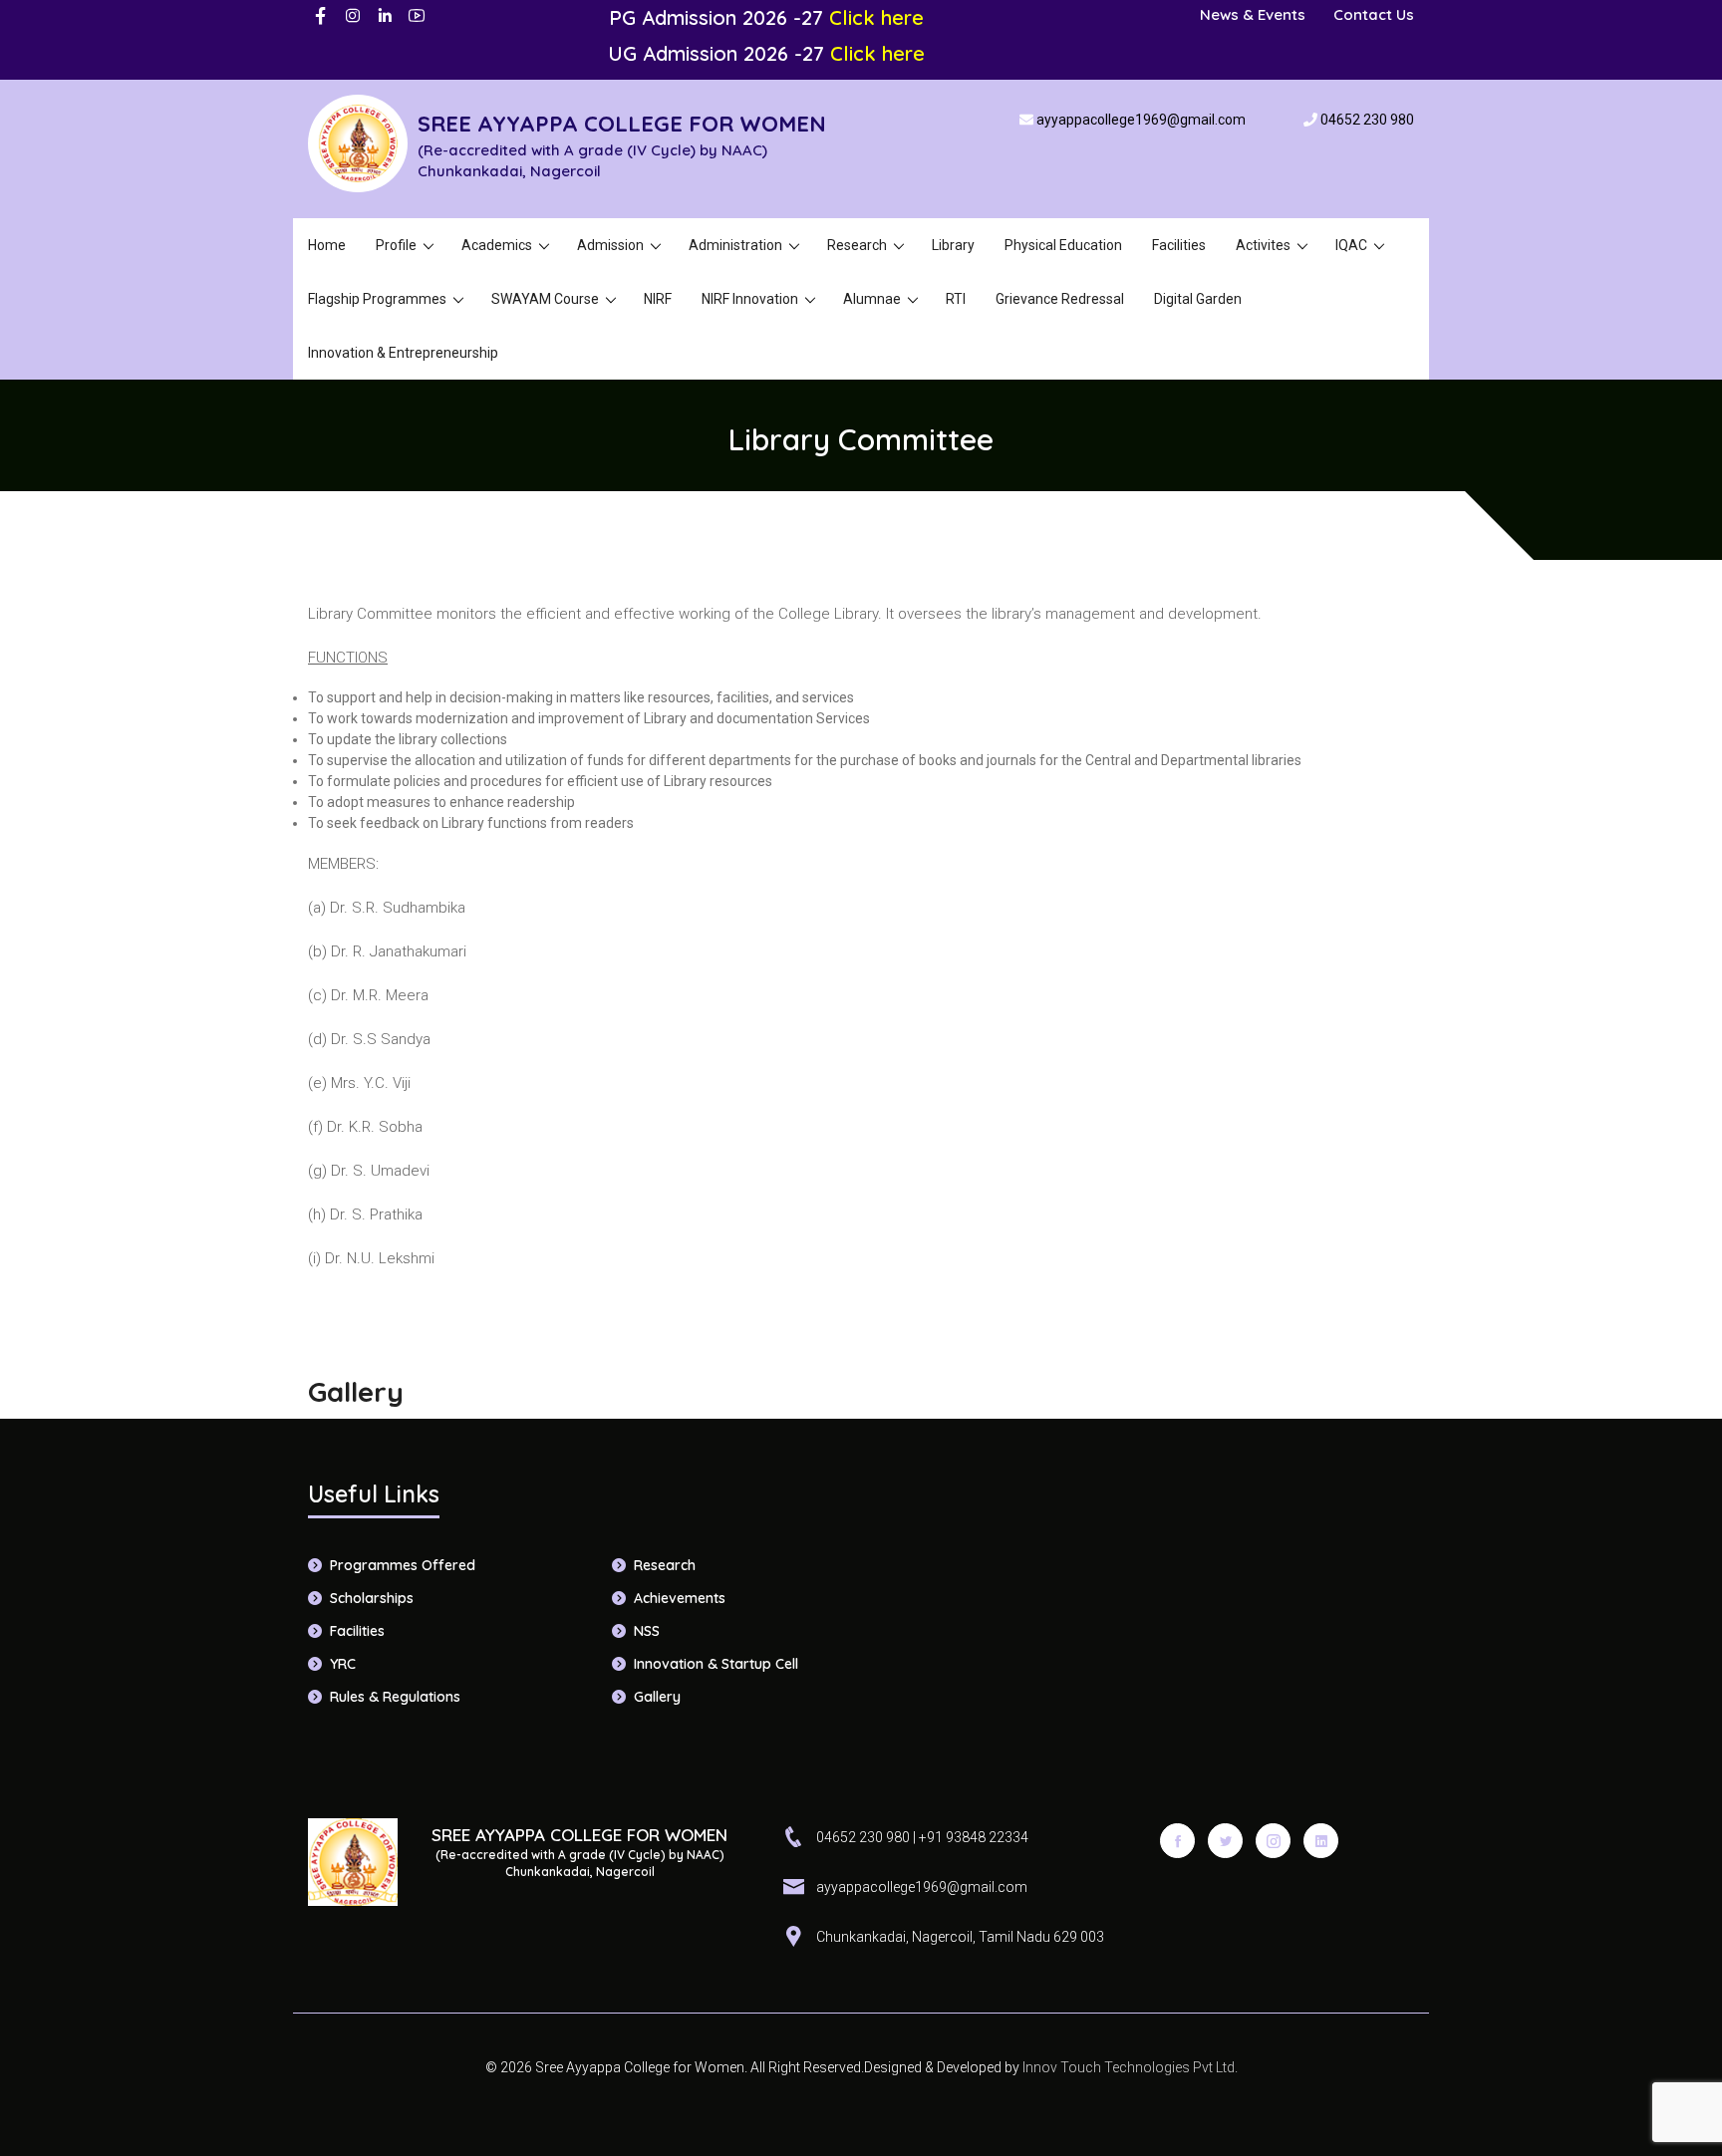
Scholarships (372, 1598)
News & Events (1253, 14)
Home (327, 245)
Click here (876, 17)
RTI (956, 299)
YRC (343, 1664)
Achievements (680, 1598)
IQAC (1351, 245)
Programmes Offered (403, 1565)
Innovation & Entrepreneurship (403, 353)
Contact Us (1374, 14)
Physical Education (1063, 245)
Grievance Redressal (1060, 299)
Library (953, 245)
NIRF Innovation (750, 299)
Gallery (657, 1697)
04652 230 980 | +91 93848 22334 (922, 1837)
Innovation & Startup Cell (716, 1664)
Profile (396, 245)
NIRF (658, 299)
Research (857, 245)
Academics (497, 245)
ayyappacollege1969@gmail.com (1141, 120)
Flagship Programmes (377, 299)
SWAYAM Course (545, 299)
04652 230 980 (1367, 120)
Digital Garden (1198, 299)
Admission (610, 245)
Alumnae (872, 299)
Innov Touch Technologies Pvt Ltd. (1129, 2067)
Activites (1263, 245)
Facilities (1179, 245)
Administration (735, 245)
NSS (647, 1631)
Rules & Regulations (395, 1697)
